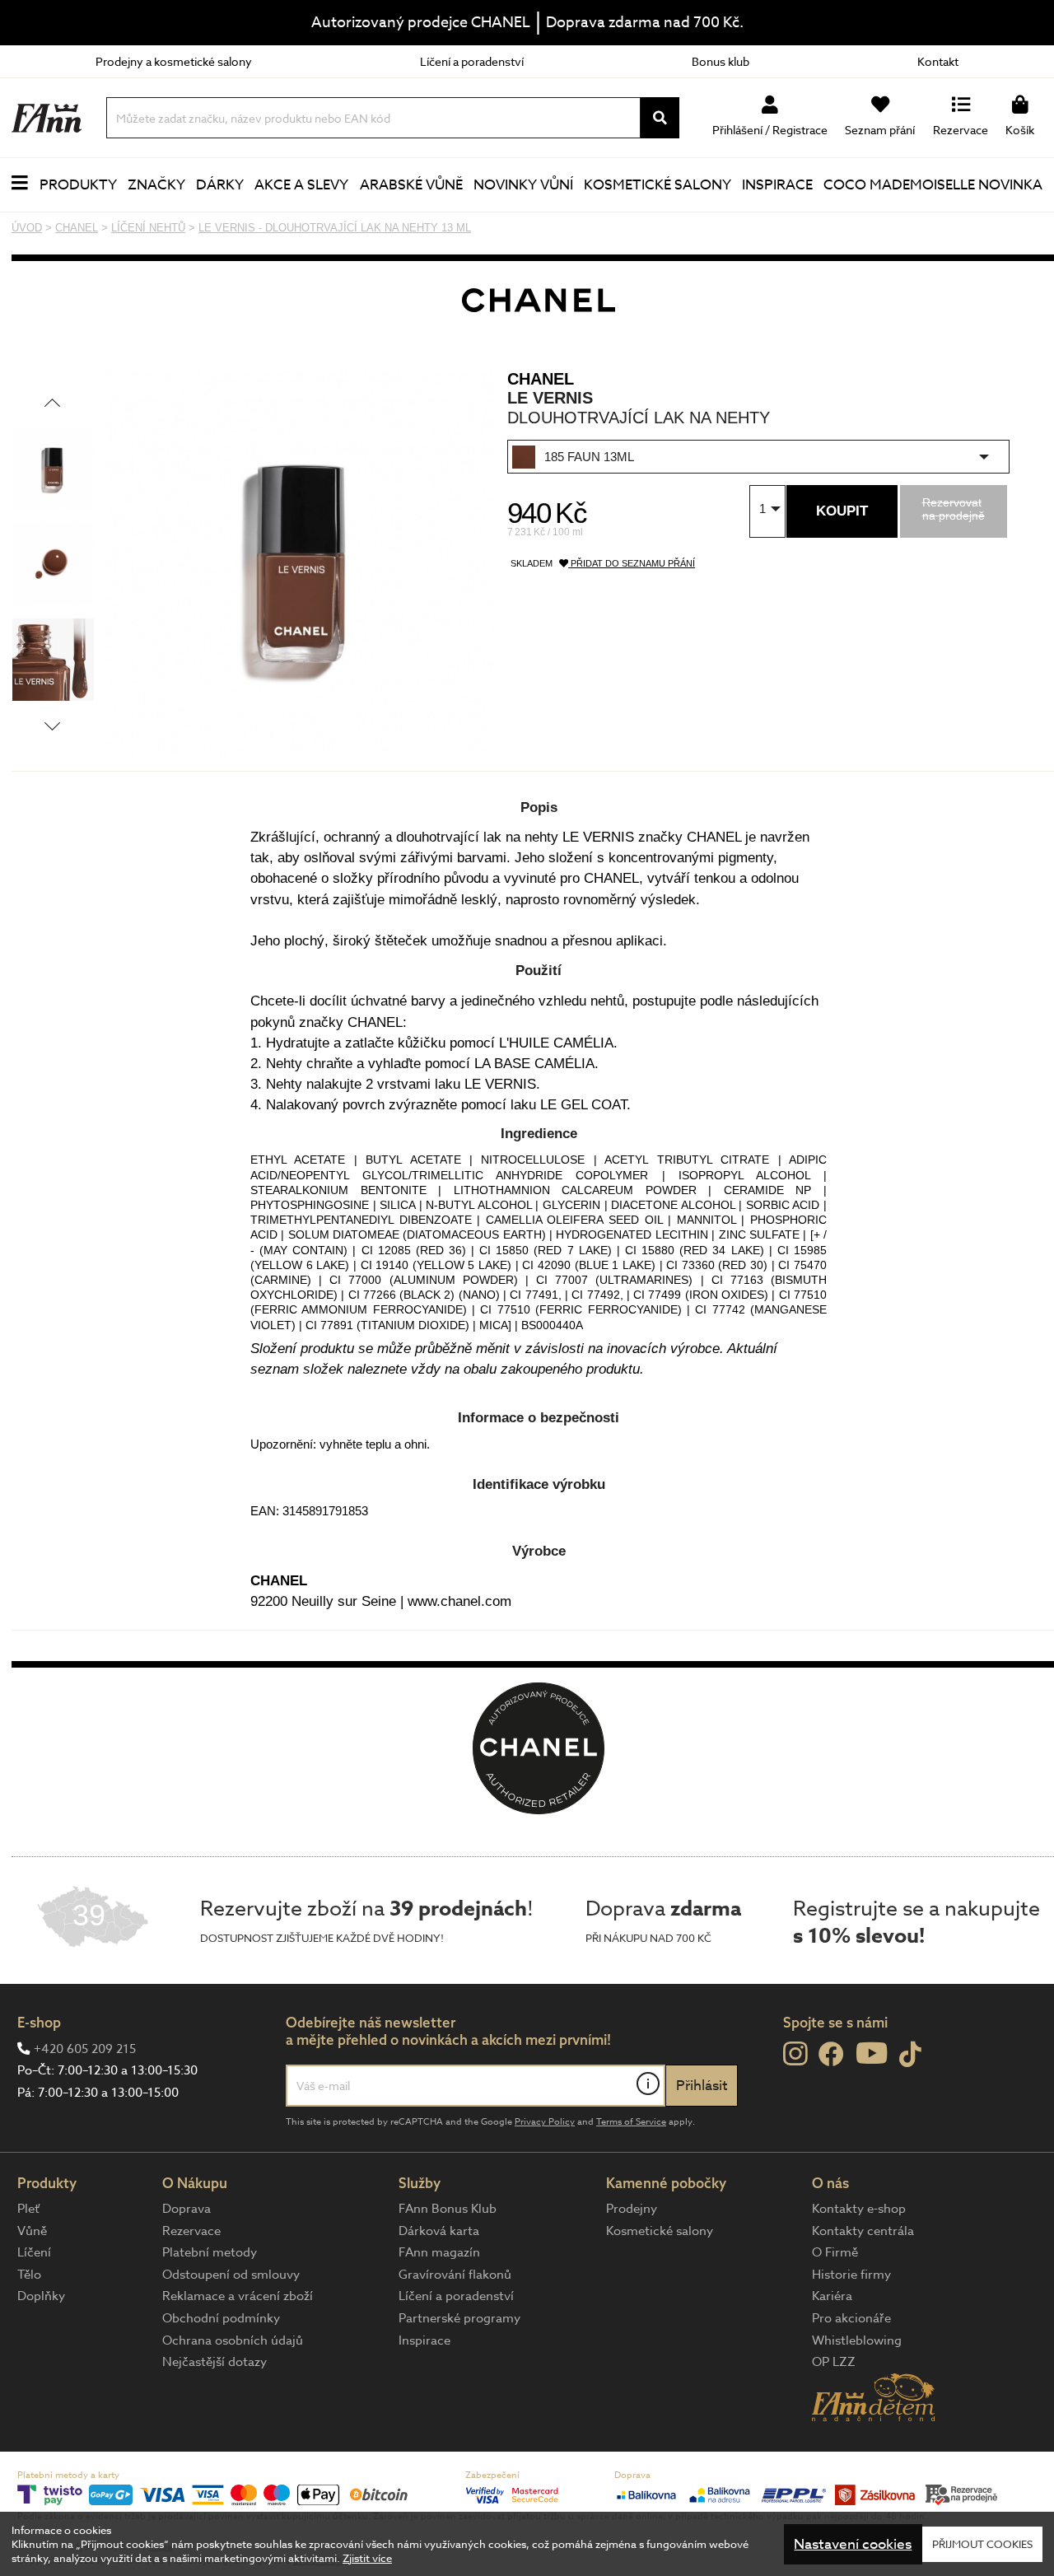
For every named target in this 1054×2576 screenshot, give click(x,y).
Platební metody (210, 2252)
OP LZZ (834, 2362)
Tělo (29, 2275)
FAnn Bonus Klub (448, 2209)
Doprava (187, 2209)
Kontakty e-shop (859, 2209)
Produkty (78, 185)
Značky (156, 185)
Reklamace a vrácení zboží (238, 2296)
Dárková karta (439, 2231)
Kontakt (938, 61)
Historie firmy (851, 2275)
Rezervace (191, 2231)
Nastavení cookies (853, 2544)
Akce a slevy (301, 185)
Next (52, 726)
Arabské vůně (411, 185)
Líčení (34, 2252)
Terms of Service (631, 2122)
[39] (93, 1944)
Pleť (28, 2209)
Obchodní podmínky (221, 2318)
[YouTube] (872, 2053)
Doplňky (41, 2296)
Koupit (842, 511)
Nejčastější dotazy (215, 2362)
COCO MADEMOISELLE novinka (933, 185)
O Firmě (835, 2252)
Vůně (32, 2231)
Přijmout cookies (982, 2544)
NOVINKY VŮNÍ (523, 185)
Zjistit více (367, 2558)
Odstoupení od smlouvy (231, 2275)
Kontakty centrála (863, 2231)
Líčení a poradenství (472, 61)
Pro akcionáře (851, 2318)
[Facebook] (831, 2055)
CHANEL (541, 379)
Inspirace (777, 185)
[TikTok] (910, 2055)
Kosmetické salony (658, 185)
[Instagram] (795, 2054)
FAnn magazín (439, 2252)
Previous (52, 402)
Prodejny (632, 2209)
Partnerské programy (459, 2318)
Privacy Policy (545, 2122)
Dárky (220, 185)
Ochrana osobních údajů (233, 2340)
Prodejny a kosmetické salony (174, 61)
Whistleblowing (857, 2340)
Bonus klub (721, 61)
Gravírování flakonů (455, 2275)
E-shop (39, 2022)
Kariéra (832, 2296)
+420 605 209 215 (85, 2049)
